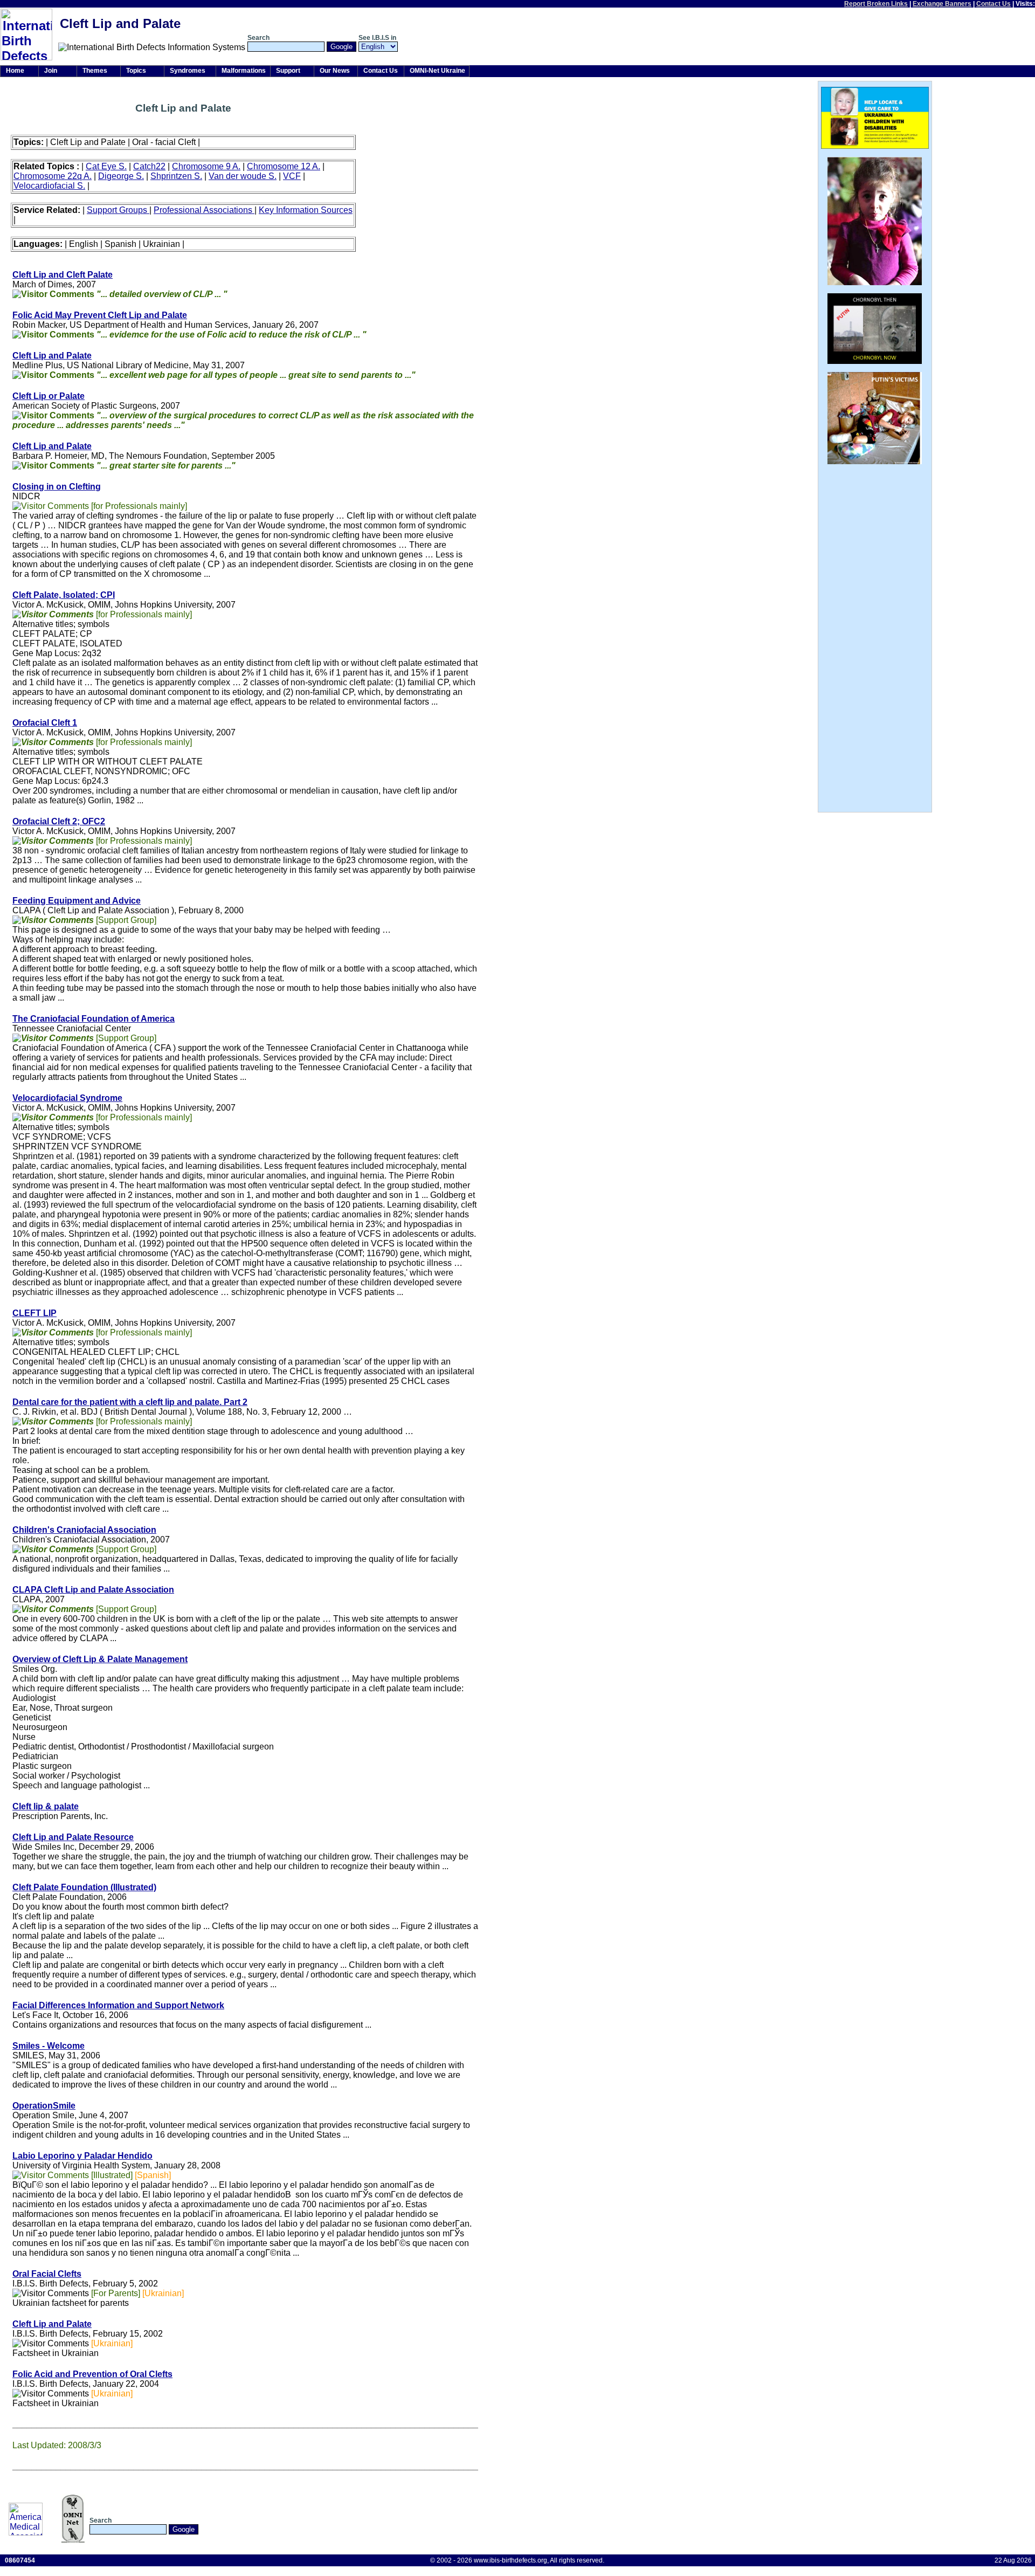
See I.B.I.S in (377, 38)
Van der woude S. (243, 176)
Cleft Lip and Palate (52, 446)
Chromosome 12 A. (284, 166)
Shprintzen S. (176, 176)
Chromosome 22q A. (53, 176)
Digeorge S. (121, 176)
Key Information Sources (306, 210)
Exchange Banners (942, 4)
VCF (292, 176)
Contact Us (993, 4)
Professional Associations (204, 210)
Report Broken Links (876, 4)
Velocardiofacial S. (49, 186)
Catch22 (149, 166)
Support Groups (118, 210)
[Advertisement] (1000, 27)
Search (258, 38)
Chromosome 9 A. (206, 166)
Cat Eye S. (106, 166)
